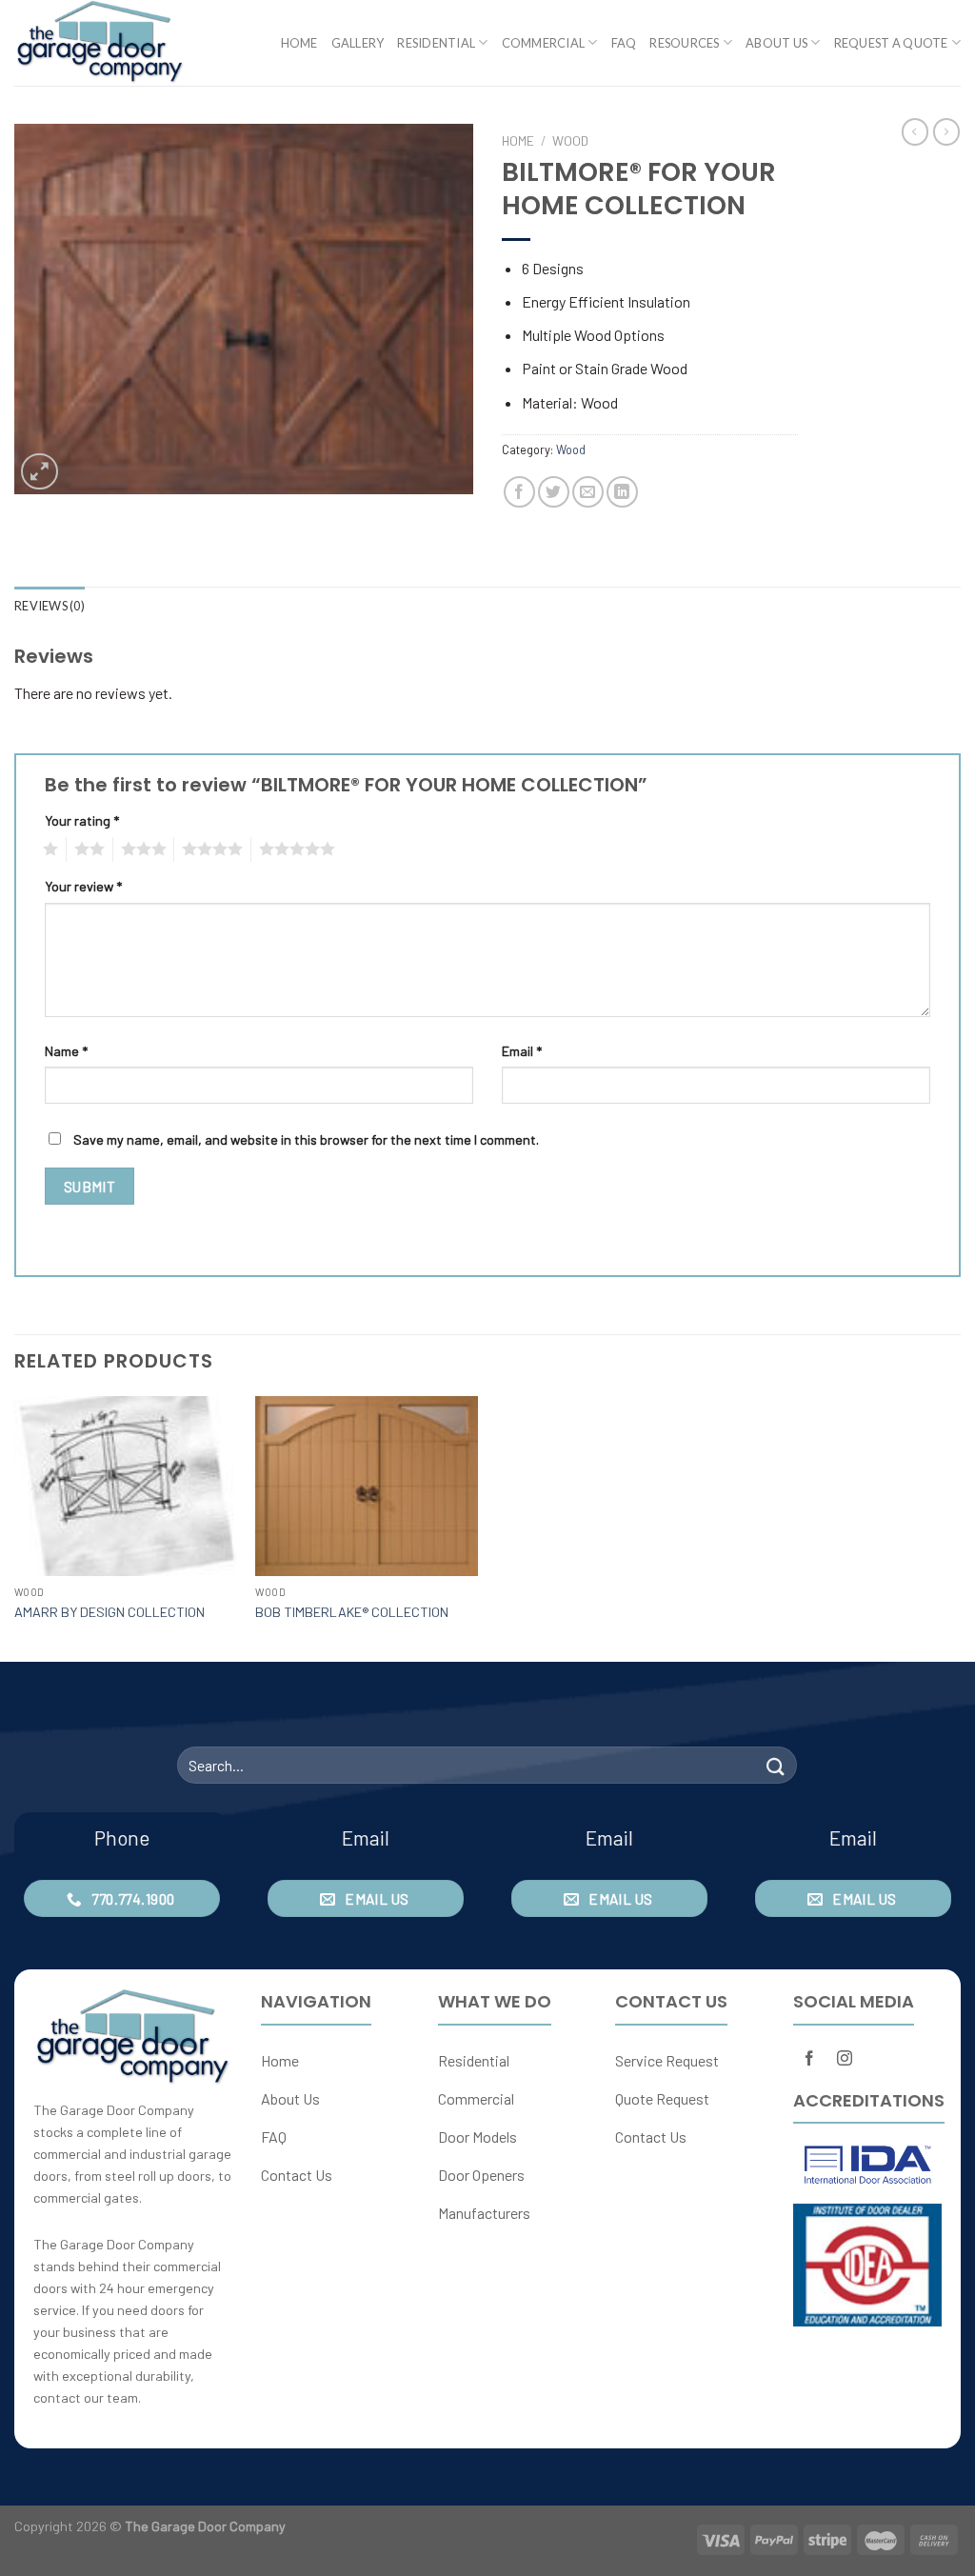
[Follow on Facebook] (810, 2059)
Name (66, 1051)
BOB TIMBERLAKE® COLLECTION (352, 1612)
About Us (776, 43)
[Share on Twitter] (554, 492)
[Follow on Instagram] (844, 2059)
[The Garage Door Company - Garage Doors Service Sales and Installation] (109, 43)
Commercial (544, 43)
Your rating (82, 820)
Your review (83, 886)
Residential (436, 43)
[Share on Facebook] (519, 492)
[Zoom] (40, 472)
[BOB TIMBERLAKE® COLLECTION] (367, 1486)
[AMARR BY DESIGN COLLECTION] (126, 1486)
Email (522, 1051)
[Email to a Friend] (588, 492)
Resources (684, 43)
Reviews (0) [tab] (50, 606)
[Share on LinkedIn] (622, 492)
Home (299, 43)
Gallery (358, 43)
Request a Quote (891, 43)
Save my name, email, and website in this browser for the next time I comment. (306, 1139)
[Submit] (775, 1765)
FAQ (624, 43)
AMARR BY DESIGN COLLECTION (109, 1612)
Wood (570, 140)
